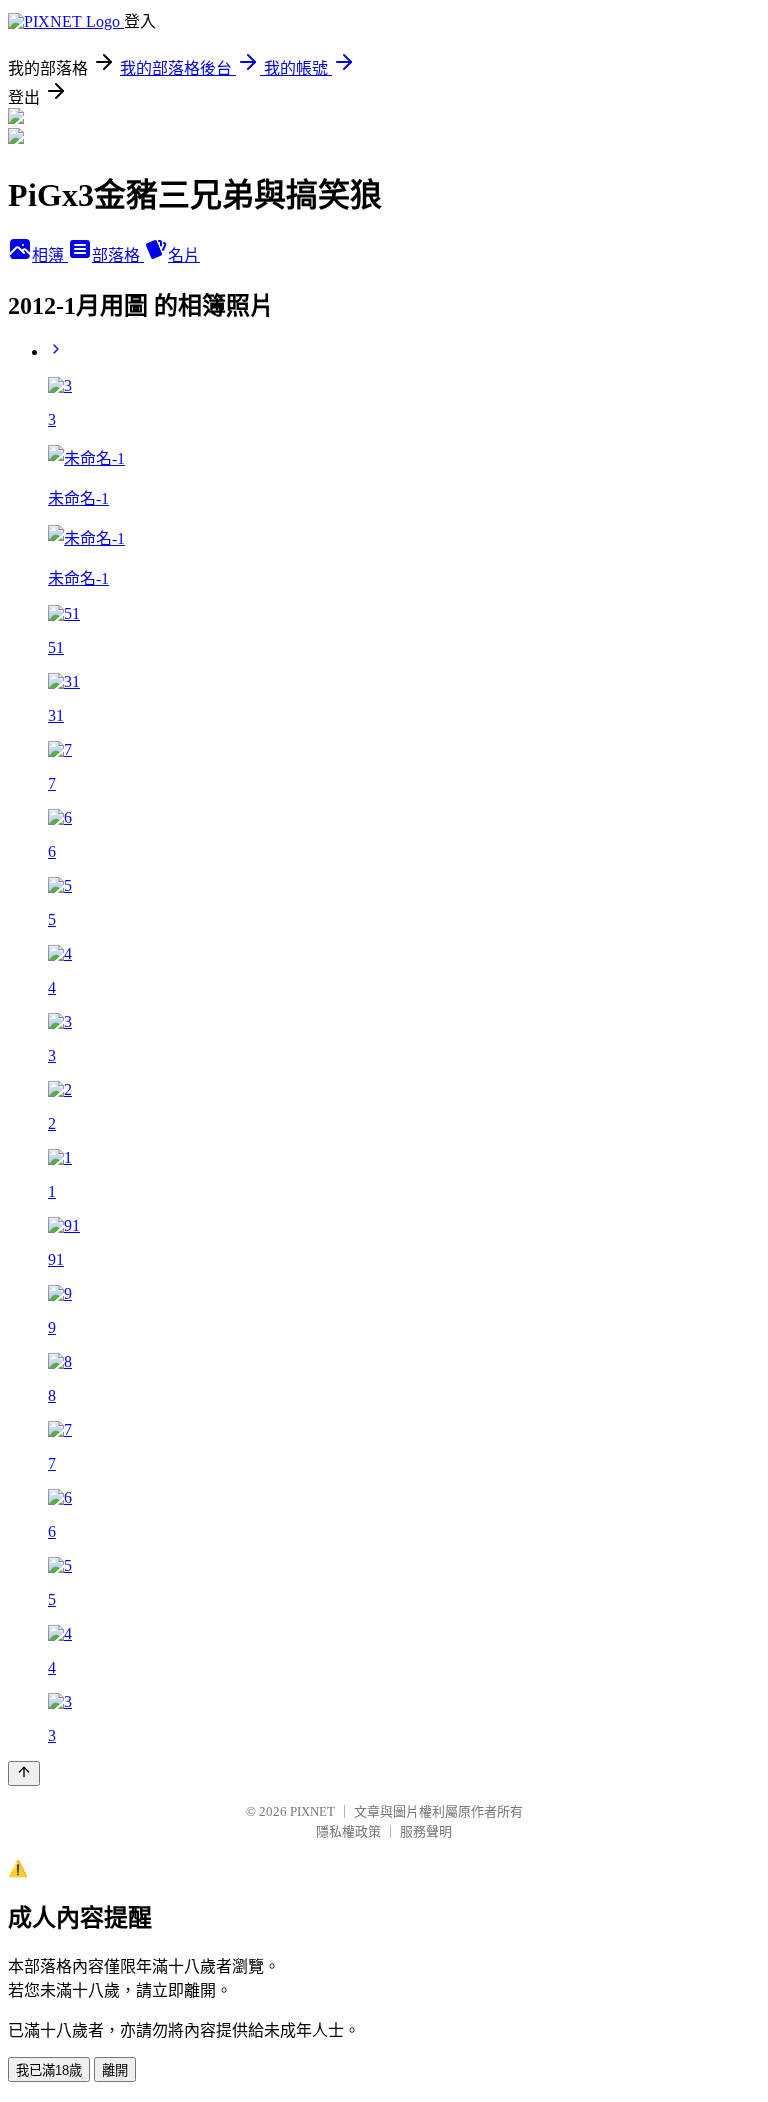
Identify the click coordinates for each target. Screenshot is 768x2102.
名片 (184, 255)
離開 (115, 2070)
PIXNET (312, 1811)
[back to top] (24, 1773)
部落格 (118, 255)
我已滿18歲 (49, 2070)
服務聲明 (426, 1831)
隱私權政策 (348, 1831)
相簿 (50, 255)
